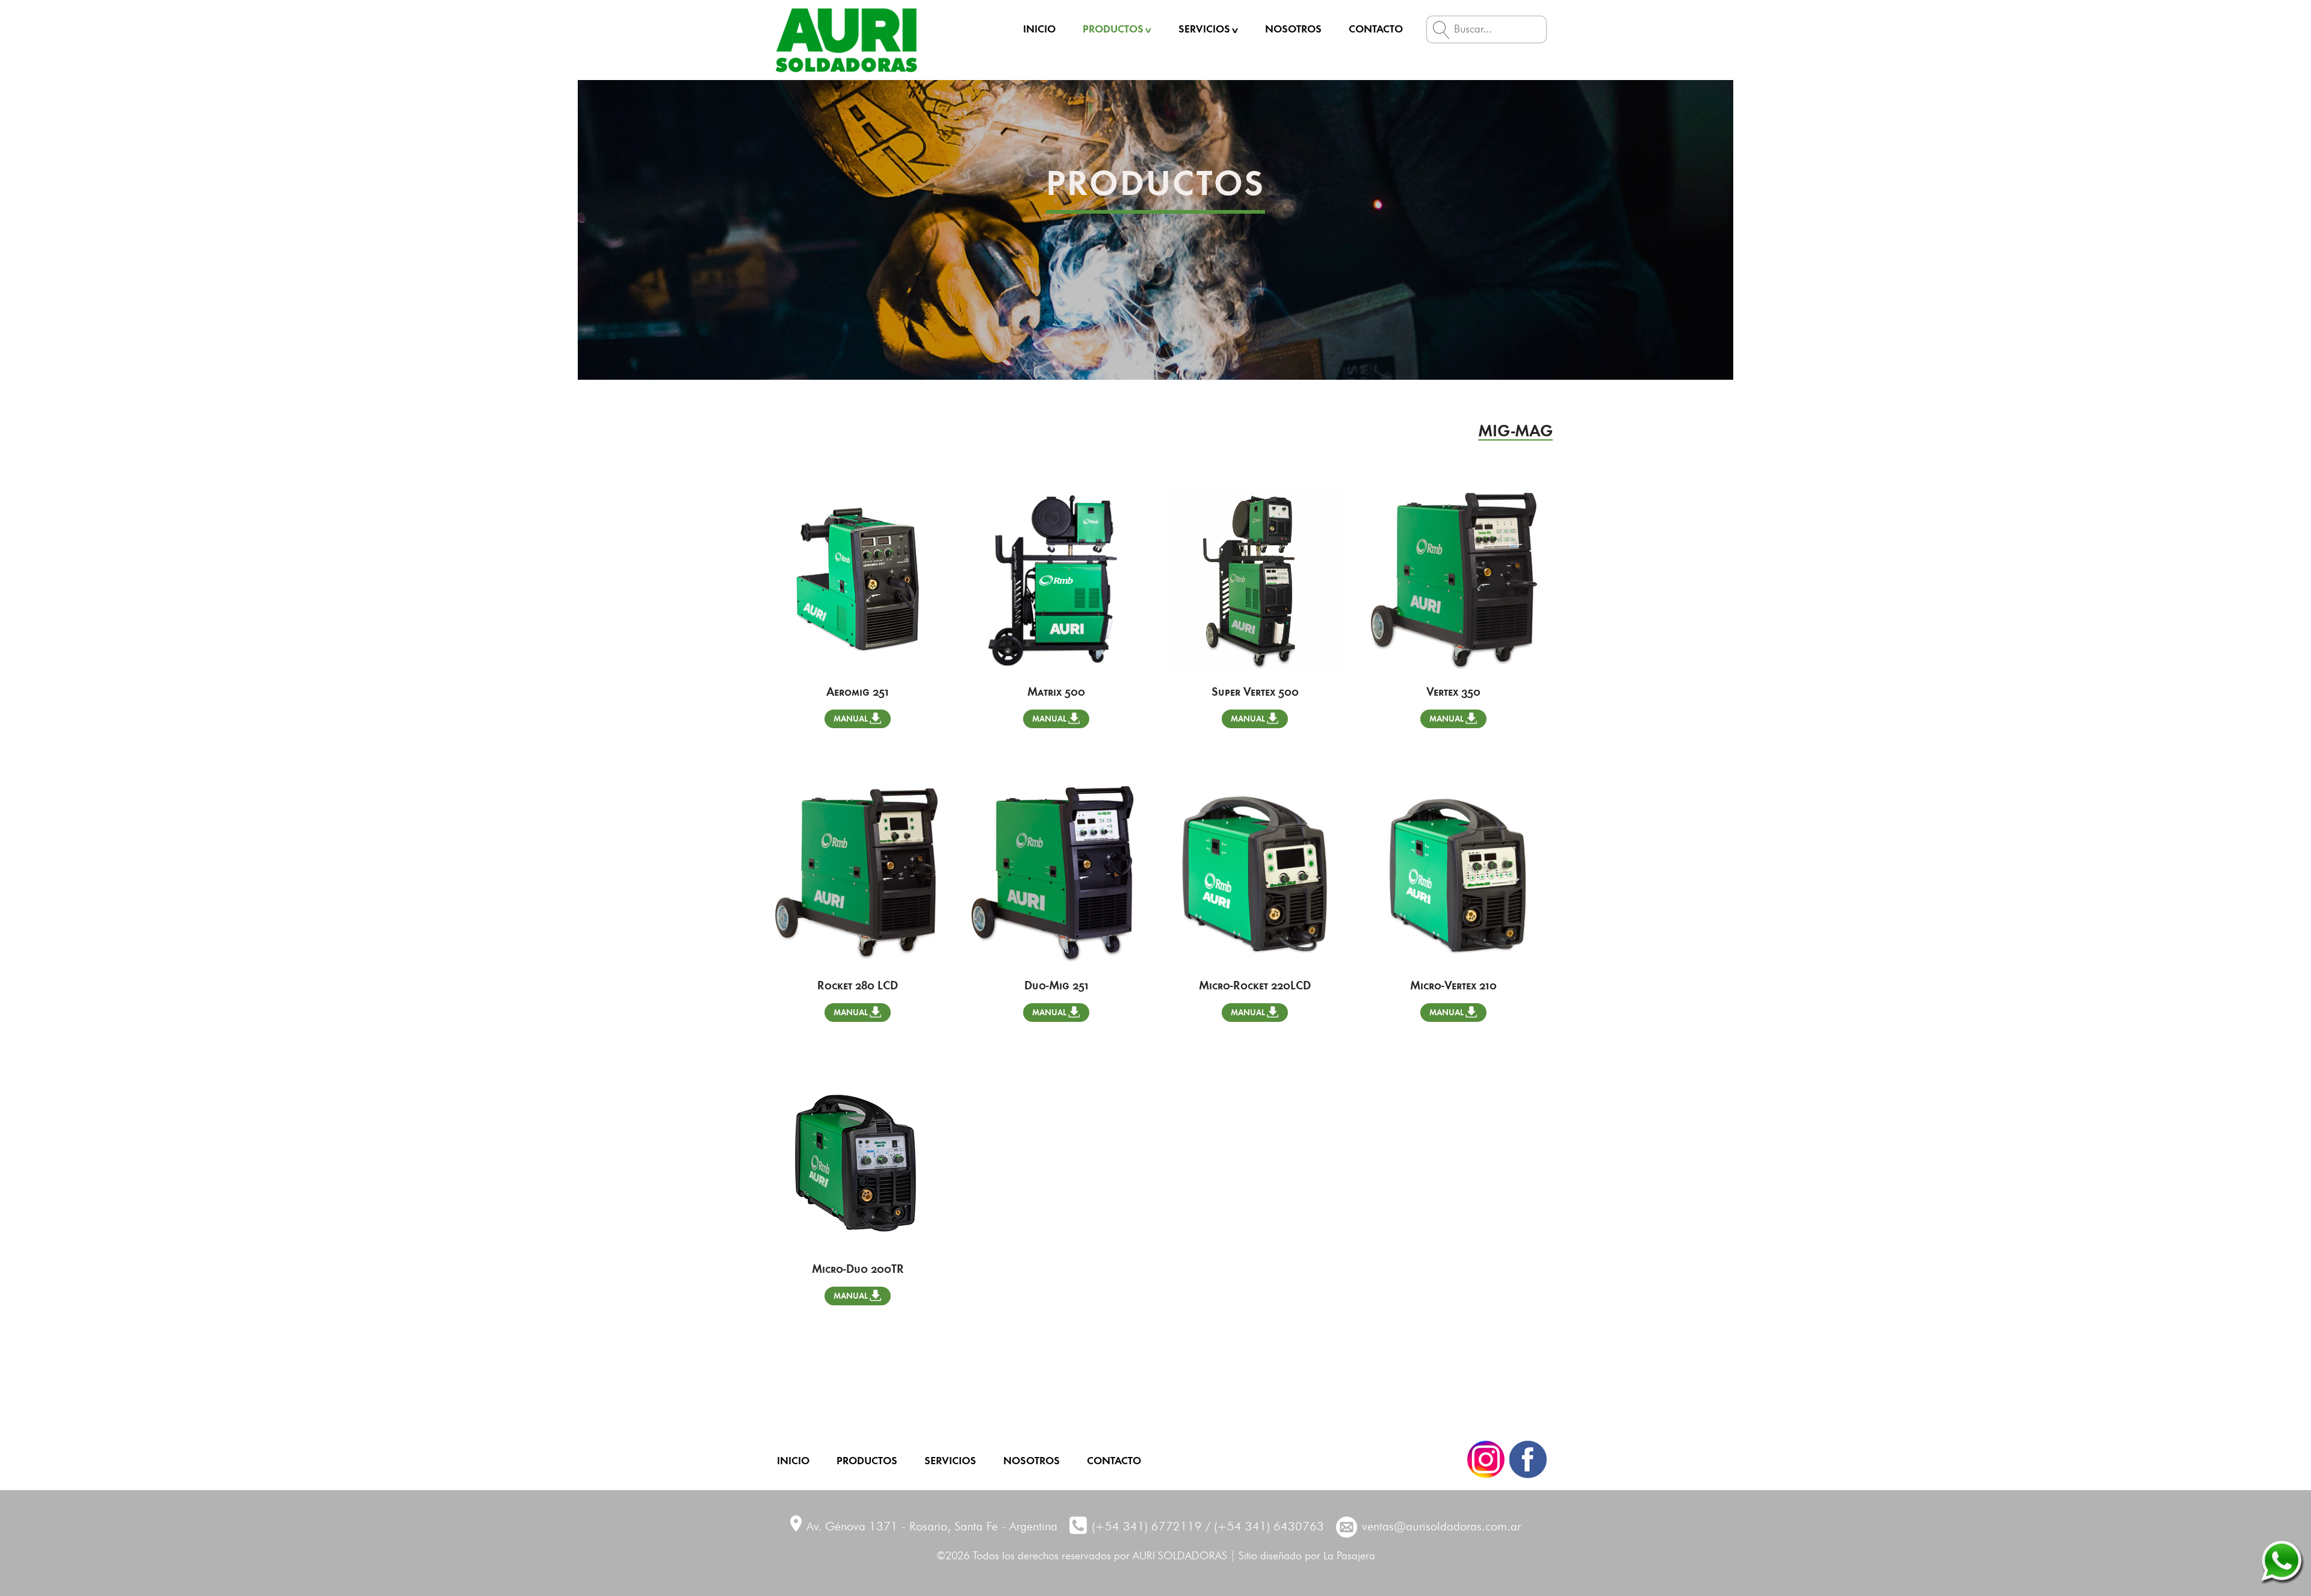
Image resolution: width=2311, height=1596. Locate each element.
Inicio (1039, 28)
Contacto (1376, 28)
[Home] (846, 40)
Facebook (1528, 1459)
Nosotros (1293, 28)
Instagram (1486, 1459)
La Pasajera (1349, 1556)
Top (2280, 1508)
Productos (1113, 28)
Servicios (1204, 28)
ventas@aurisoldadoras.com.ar (1441, 1527)
